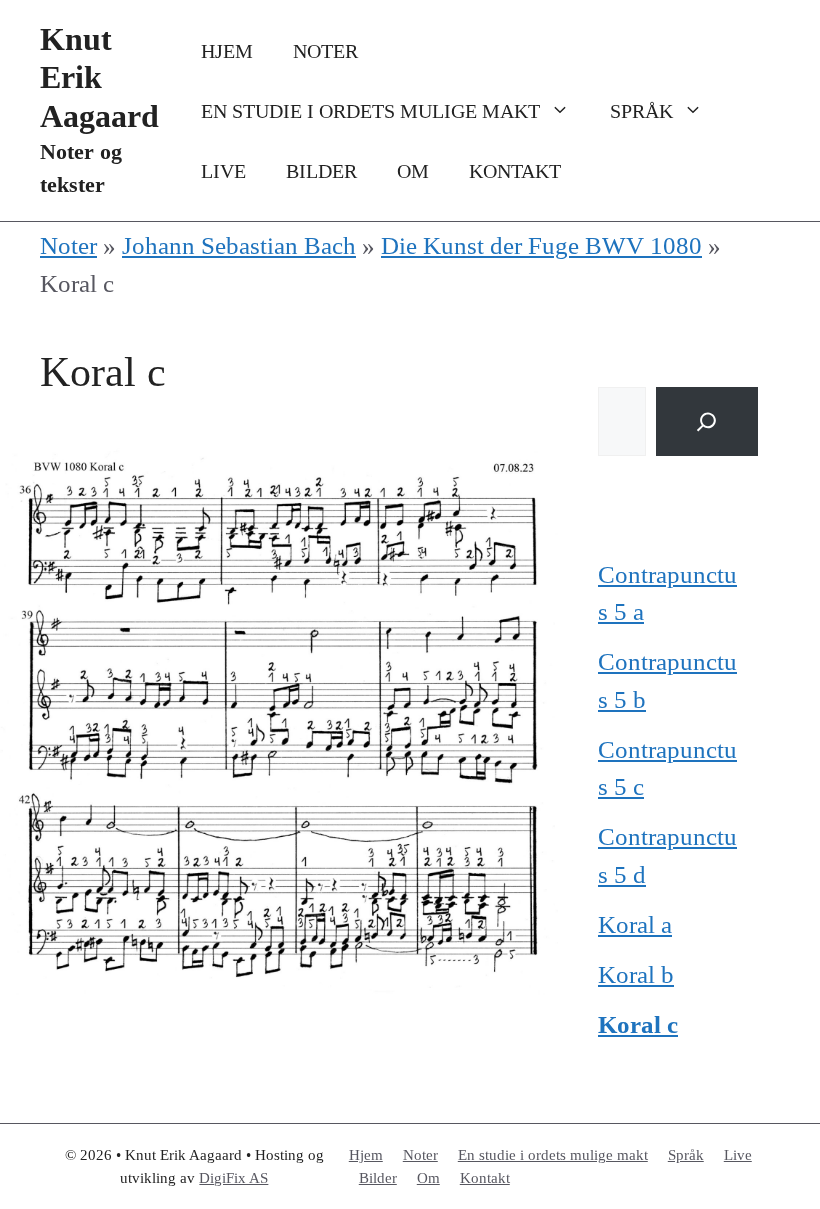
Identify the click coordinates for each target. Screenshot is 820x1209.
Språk (641, 111)
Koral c (638, 1024)
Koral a (635, 924)
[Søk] (707, 421)
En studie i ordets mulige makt (370, 111)
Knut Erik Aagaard (99, 77)
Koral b (636, 974)
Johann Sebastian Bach (239, 245)
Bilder (321, 171)
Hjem (227, 51)
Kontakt (515, 171)
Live (223, 171)
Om (413, 171)
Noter (325, 51)
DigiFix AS (233, 1178)
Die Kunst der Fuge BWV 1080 (541, 245)
